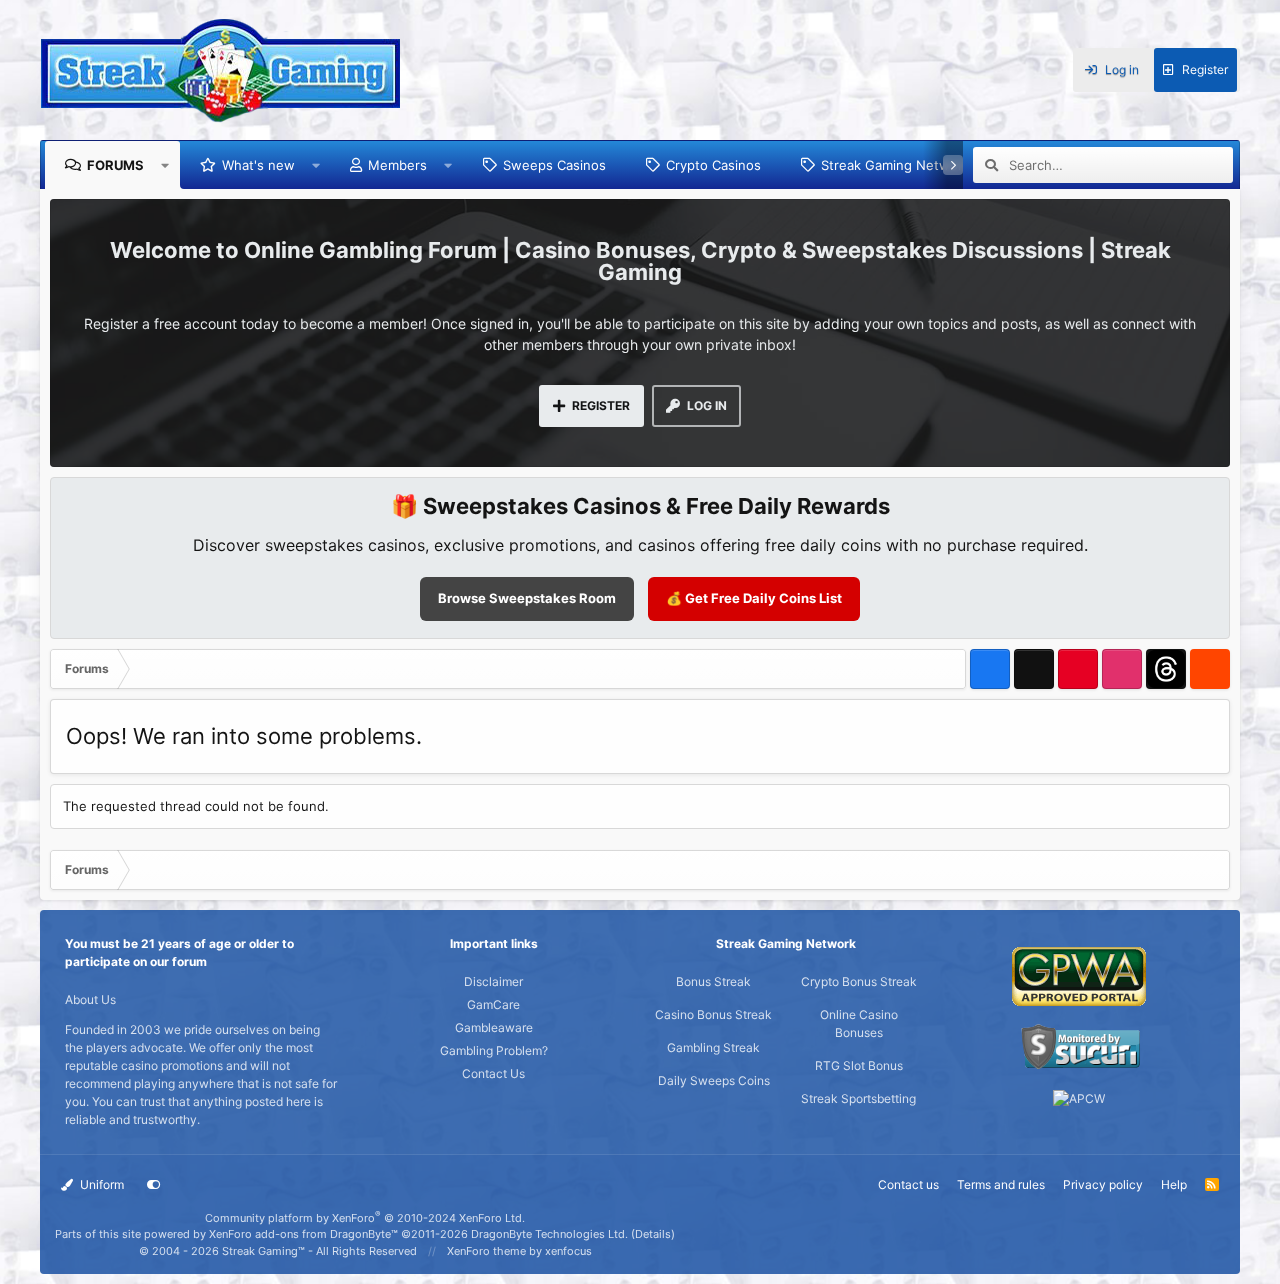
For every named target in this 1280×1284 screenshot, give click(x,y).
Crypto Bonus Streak (859, 981)
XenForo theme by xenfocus (519, 1251)
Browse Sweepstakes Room (527, 598)
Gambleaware (494, 1027)
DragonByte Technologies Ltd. (549, 1234)
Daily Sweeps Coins (714, 1080)
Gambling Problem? (494, 1050)
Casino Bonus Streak (713, 1014)
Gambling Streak (713, 1047)
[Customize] (154, 1185)
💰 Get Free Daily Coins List (754, 598)
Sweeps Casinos (554, 165)
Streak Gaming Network (895, 165)
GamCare (493, 1004)
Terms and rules (1001, 1184)
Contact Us (493, 1073)
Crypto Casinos (713, 165)
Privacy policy (1103, 1184)
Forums (115, 165)
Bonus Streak (713, 981)
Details (653, 1234)
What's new (258, 165)
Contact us (908, 1184)
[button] (165, 165)
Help (1174, 1184)
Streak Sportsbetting (858, 1098)
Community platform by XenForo (365, 1218)
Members (397, 165)
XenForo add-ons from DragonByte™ (303, 1234)
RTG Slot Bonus (859, 1065)
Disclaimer (493, 981)
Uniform (100, 1184)
